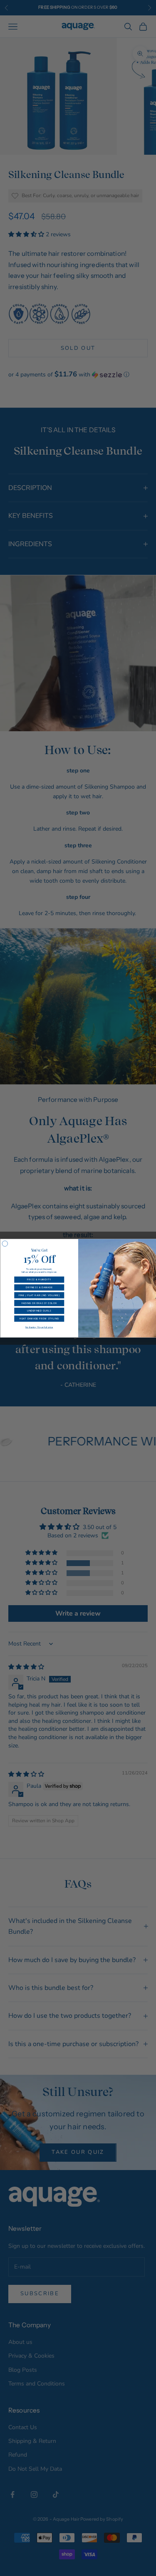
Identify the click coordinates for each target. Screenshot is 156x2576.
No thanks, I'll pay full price (39, 1327)
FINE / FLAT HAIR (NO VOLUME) (39, 1295)
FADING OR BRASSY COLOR (39, 1303)
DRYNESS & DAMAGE (39, 1287)
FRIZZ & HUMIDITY (39, 1279)
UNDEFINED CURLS (39, 1311)
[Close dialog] (5, 1244)
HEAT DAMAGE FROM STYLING (39, 1318)
